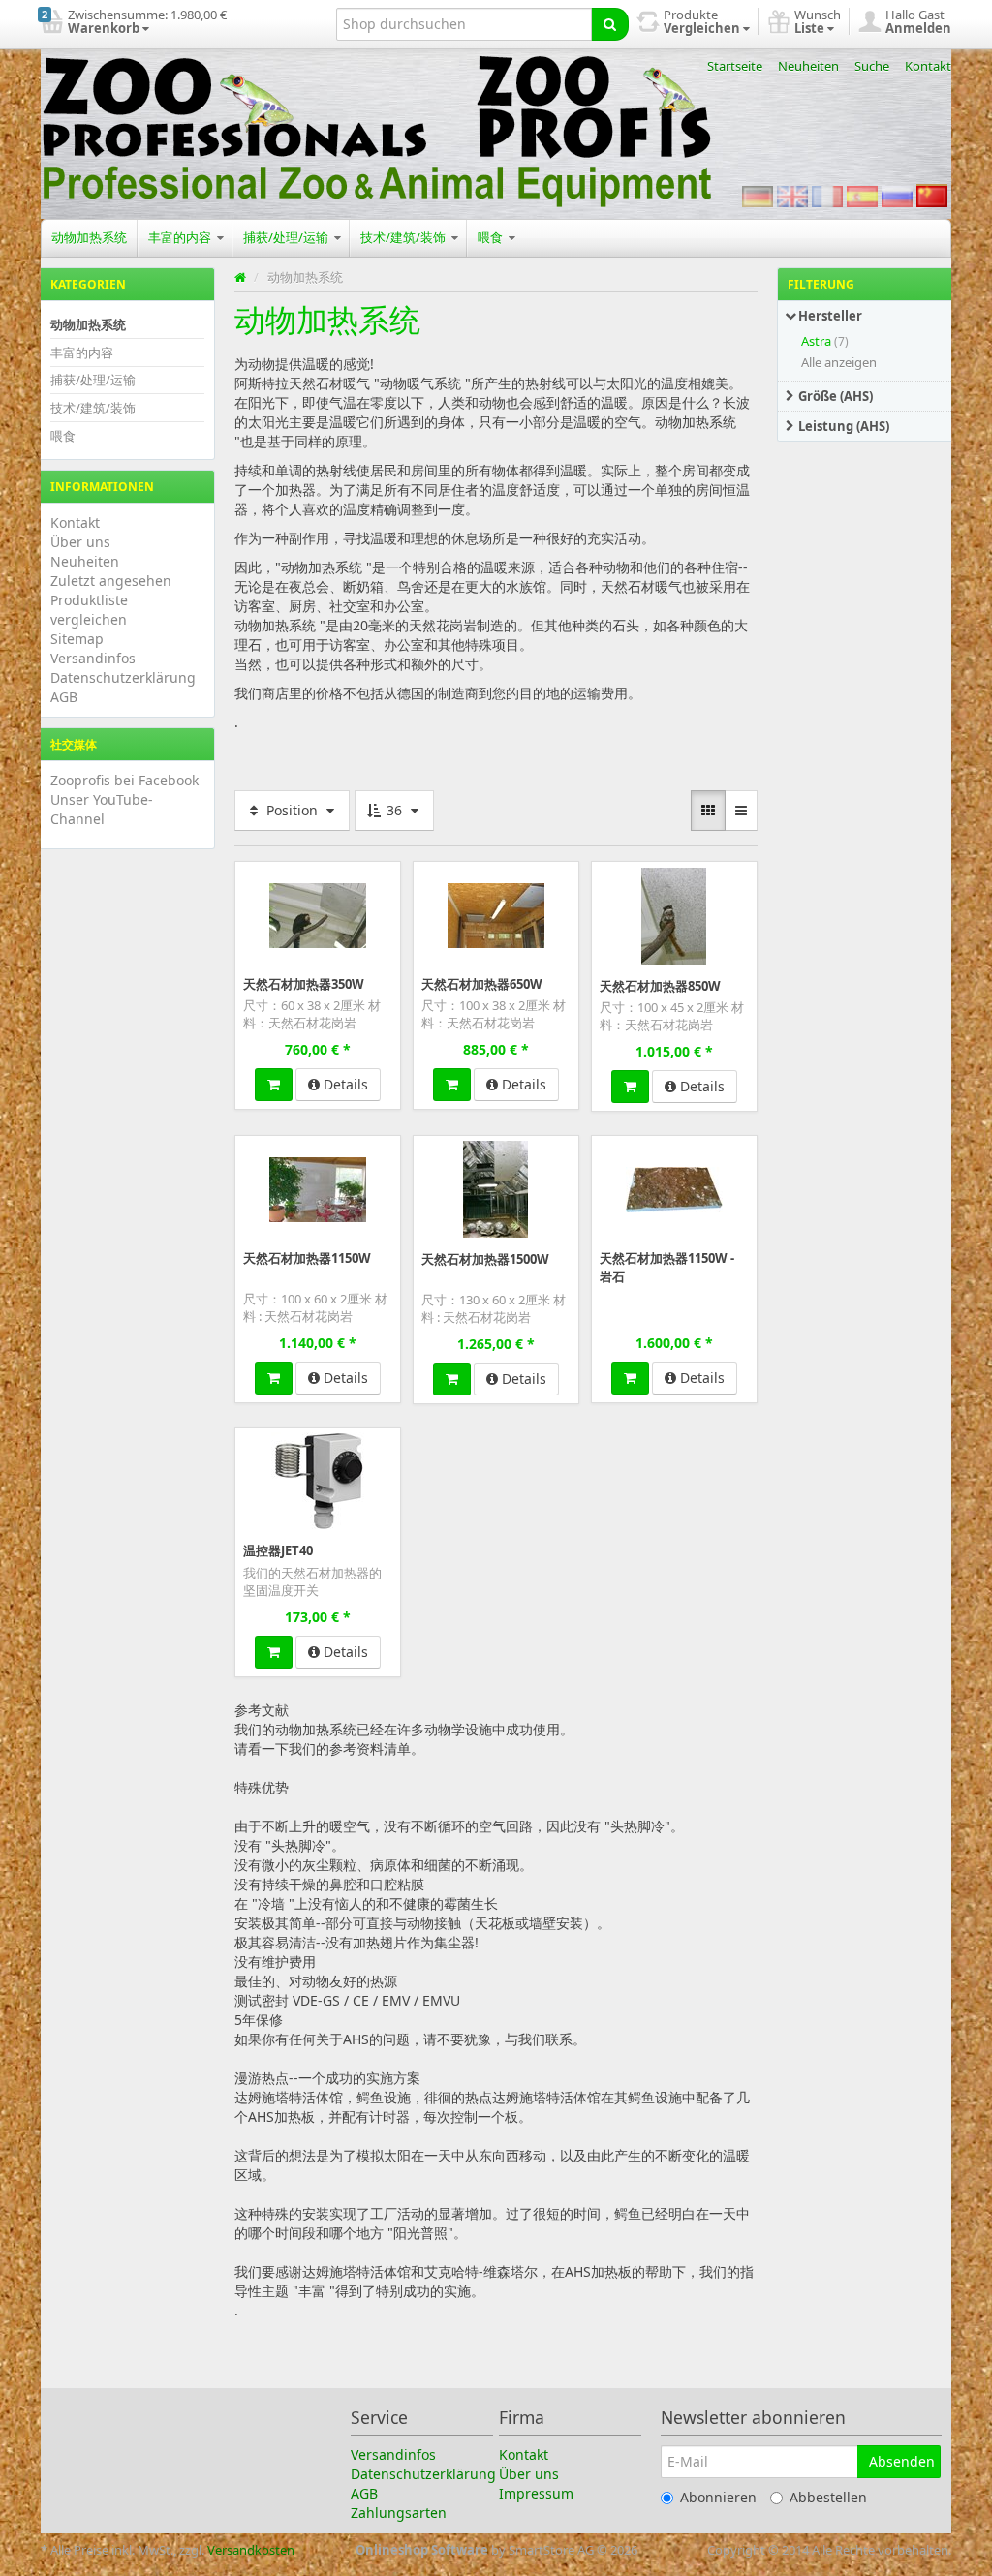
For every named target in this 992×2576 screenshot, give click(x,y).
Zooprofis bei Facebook (124, 780)
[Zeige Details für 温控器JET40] (318, 1481)
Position (292, 810)
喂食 (492, 237)
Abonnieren (718, 2497)
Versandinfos (93, 658)
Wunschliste (276, 875)
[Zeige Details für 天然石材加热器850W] (674, 915)
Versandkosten (251, 2550)
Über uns (80, 542)
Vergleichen (359, 875)
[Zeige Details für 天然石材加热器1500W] (496, 1189)
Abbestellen (828, 2497)
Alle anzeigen (839, 362)
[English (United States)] (792, 196)
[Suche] (610, 24)
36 (394, 810)
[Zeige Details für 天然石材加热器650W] (496, 914)
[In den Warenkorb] (274, 1085)
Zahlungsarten (399, 2513)
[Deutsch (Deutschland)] (758, 196)
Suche (872, 66)
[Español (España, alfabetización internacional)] (862, 196)
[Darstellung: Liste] (741, 811)
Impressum (536, 2493)
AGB (64, 697)
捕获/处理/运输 (287, 237)
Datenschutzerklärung (123, 677)
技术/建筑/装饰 (404, 237)
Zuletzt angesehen (111, 581)
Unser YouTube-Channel (102, 809)
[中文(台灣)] (932, 196)
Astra (816, 341)
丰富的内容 (181, 237)
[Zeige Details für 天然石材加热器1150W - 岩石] (674, 1188)
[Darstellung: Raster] (708, 811)
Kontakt (928, 66)
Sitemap (77, 639)
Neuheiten (808, 66)
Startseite (735, 66)
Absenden (902, 2461)
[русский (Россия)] (897, 196)
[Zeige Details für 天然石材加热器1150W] (318, 1188)
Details (344, 1084)
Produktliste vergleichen (89, 610)
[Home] (240, 277)
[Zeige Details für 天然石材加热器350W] (318, 914)
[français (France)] (827, 196)
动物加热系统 (89, 237)
